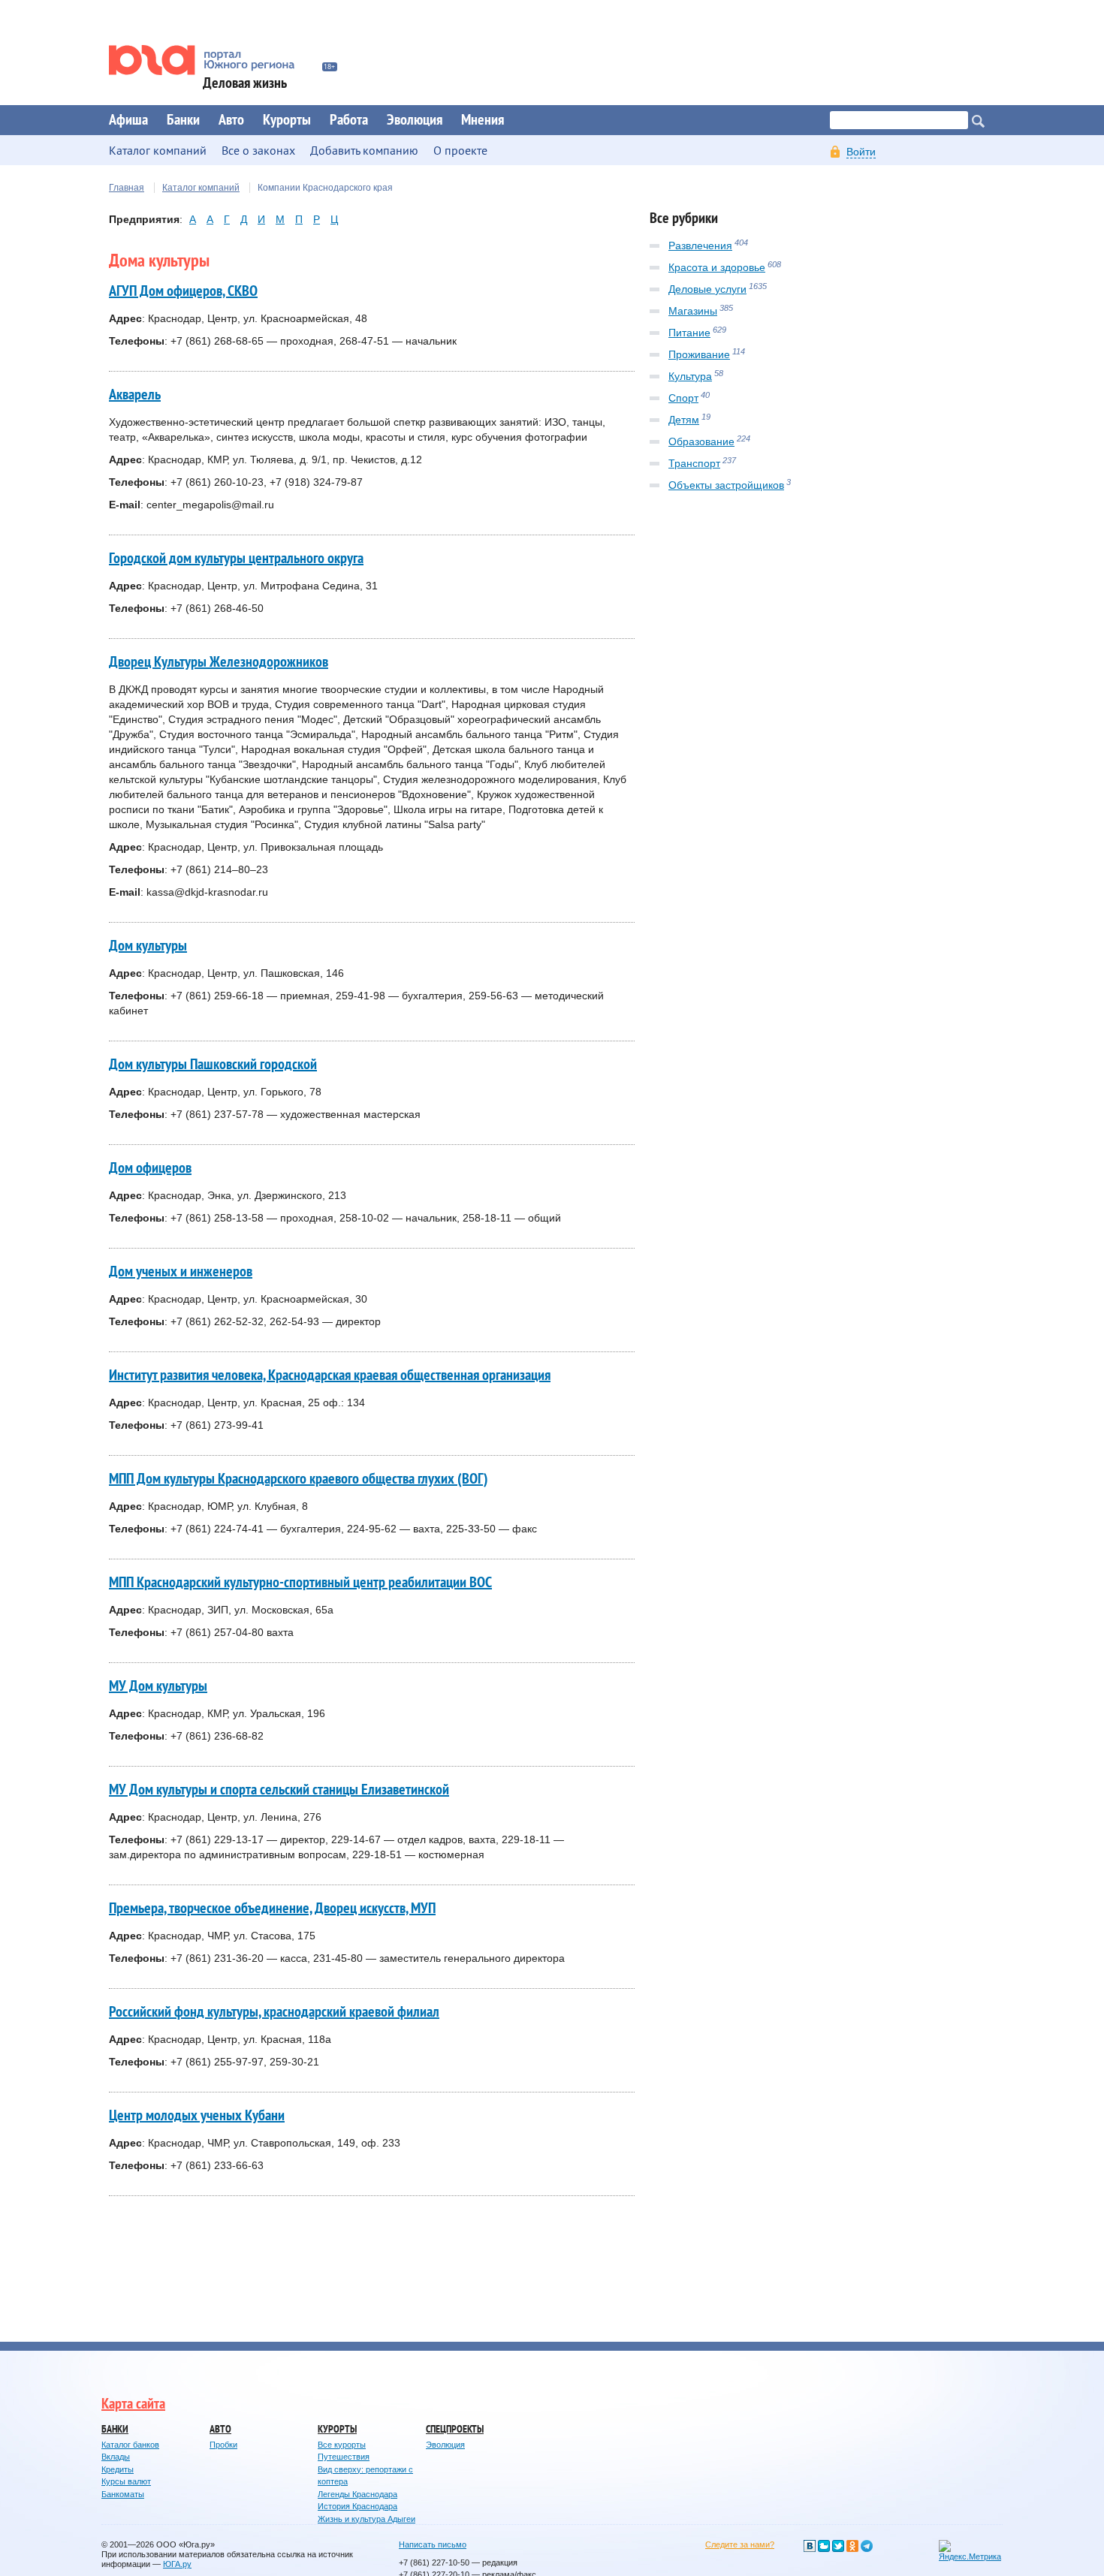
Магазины (693, 311)
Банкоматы (123, 2494)
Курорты (287, 120)
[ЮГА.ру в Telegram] (867, 2546)
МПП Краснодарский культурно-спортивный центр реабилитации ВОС (300, 1583)
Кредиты (118, 2469)
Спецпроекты (455, 2429)
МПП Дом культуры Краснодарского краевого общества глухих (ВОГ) (299, 1479)
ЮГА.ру (177, 2564)
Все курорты (342, 2445)
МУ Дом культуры (158, 1686)
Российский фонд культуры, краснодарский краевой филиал (274, 2012)
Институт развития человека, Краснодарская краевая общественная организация (330, 1375)
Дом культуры (148, 946)
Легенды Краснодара (357, 2494)
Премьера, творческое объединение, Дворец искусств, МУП (272, 1909)
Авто (231, 120)
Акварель (135, 395)
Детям (684, 420)
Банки (183, 120)
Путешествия (344, 2457)
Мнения (483, 120)
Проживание (699, 354)
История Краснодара (357, 2506)
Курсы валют (126, 2481)
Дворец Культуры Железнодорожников (219, 662)
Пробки (223, 2445)
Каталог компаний (201, 188)
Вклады (116, 2457)
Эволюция (415, 120)
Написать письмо (433, 2544)
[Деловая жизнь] (212, 60)
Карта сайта (133, 2404)
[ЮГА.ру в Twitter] (838, 2546)
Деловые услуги (707, 289)
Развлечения (700, 246)
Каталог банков (130, 2445)
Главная (127, 188)
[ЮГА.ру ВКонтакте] (810, 2546)
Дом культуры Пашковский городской (213, 1065)
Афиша (128, 120)
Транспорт (694, 463)
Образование (701, 441)
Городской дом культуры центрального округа (236, 559)
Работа (349, 120)
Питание (689, 333)
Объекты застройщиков (726, 485)
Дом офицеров (150, 1168)
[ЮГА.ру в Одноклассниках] (852, 2546)
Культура (690, 376)
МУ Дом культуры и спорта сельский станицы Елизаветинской (279, 1790)
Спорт (683, 398)
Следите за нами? (740, 2544)
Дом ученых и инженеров (181, 1272)
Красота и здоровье (717, 267)
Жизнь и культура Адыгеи (366, 2519)
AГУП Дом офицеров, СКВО (183, 291)
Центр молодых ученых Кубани (197, 2116)
